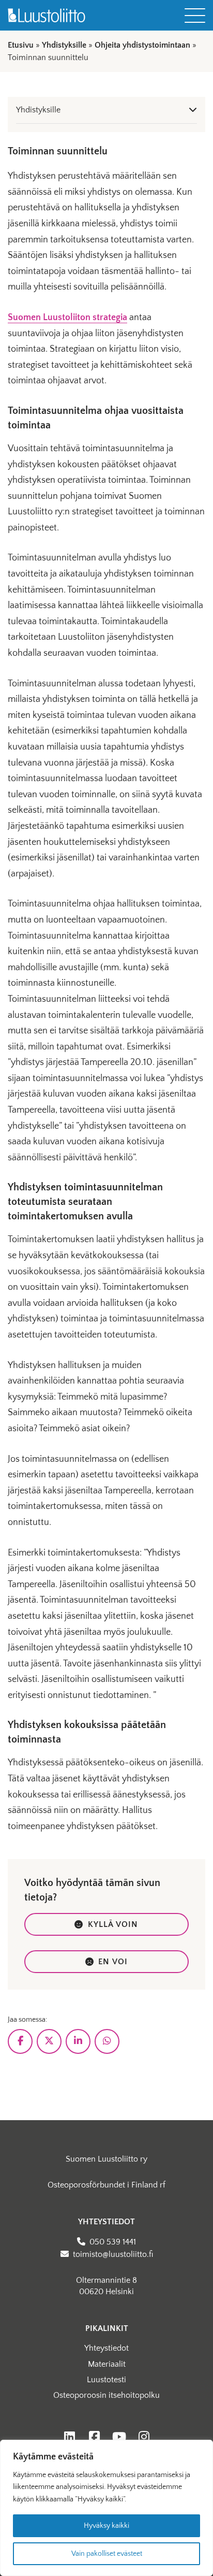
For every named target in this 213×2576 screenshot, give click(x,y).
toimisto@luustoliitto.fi (113, 2254)
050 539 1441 (113, 2242)
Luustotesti (106, 2380)
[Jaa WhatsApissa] (107, 2041)
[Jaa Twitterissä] (49, 2041)
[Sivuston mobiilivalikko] (195, 16)
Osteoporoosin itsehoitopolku (106, 2395)
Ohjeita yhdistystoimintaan (142, 45)
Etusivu (21, 45)
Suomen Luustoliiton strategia (67, 318)
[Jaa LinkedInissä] (78, 2041)
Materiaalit (107, 2364)
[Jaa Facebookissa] (20, 2041)
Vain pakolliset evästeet (107, 2554)
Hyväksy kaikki (106, 2526)
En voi (113, 1962)
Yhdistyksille (64, 45)
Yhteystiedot (106, 2348)
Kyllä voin (113, 1924)
